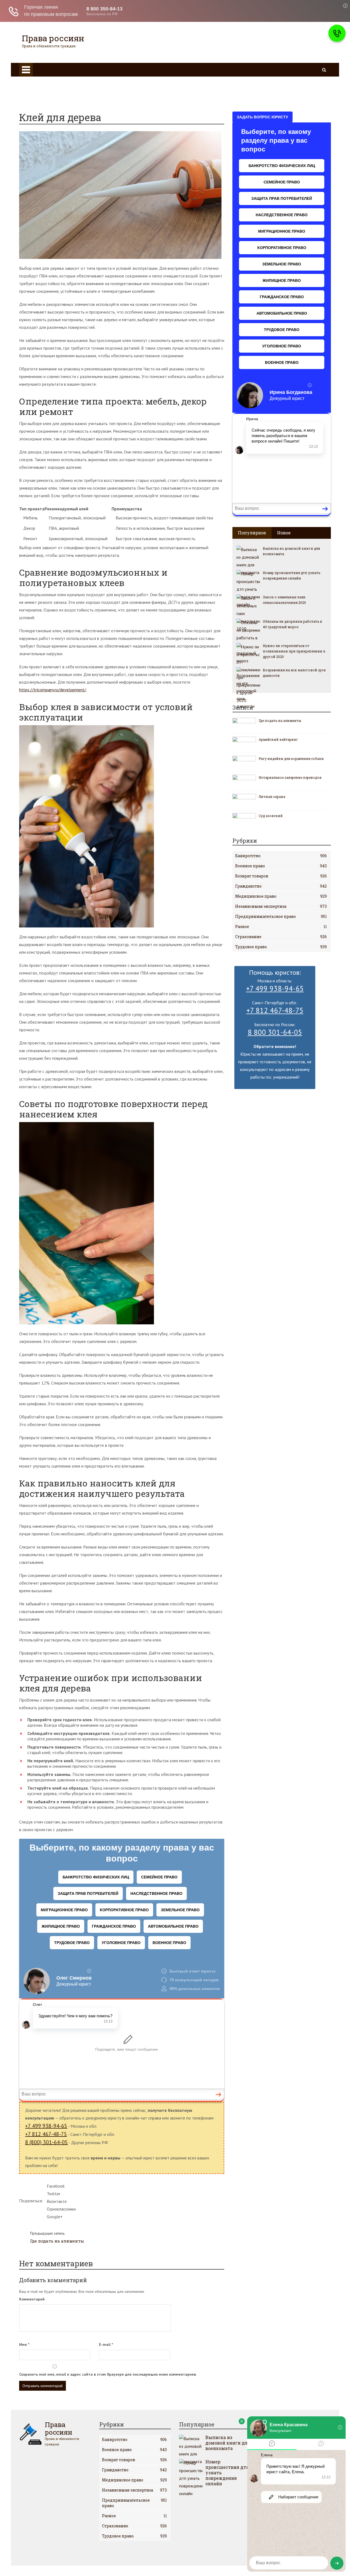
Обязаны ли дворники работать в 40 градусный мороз (292, 624)
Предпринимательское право (281, 916)
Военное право (279, 74)
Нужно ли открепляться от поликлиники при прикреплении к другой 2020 (294, 651)
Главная (272, 67)
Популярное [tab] (252, 533)
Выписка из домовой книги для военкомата (291, 551)
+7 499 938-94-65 (46, 2126)
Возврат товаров (281, 876)
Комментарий (32, 2299)
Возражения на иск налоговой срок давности (294, 673)
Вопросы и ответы (48, 105)
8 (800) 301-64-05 (46, 2142)
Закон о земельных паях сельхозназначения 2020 (284, 600)
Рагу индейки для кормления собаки (291, 759)
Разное (281, 927)
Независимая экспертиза (281, 906)
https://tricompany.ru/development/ (53, 690)
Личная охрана (272, 797)
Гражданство (42, 82)
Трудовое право (45, 90)
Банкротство (281, 856)
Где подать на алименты (57, 2237)
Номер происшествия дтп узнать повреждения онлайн (291, 575)
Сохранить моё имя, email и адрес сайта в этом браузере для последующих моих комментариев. (108, 2374)
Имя (24, 2344)
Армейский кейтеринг (278, 739)
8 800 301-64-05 (275, 1032)
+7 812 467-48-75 (46, 2134)
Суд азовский (271, 816)
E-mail (106, 2344)
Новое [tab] (284, 533)
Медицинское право (49, 97)
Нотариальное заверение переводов (290, 777)
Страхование (281, 937)
